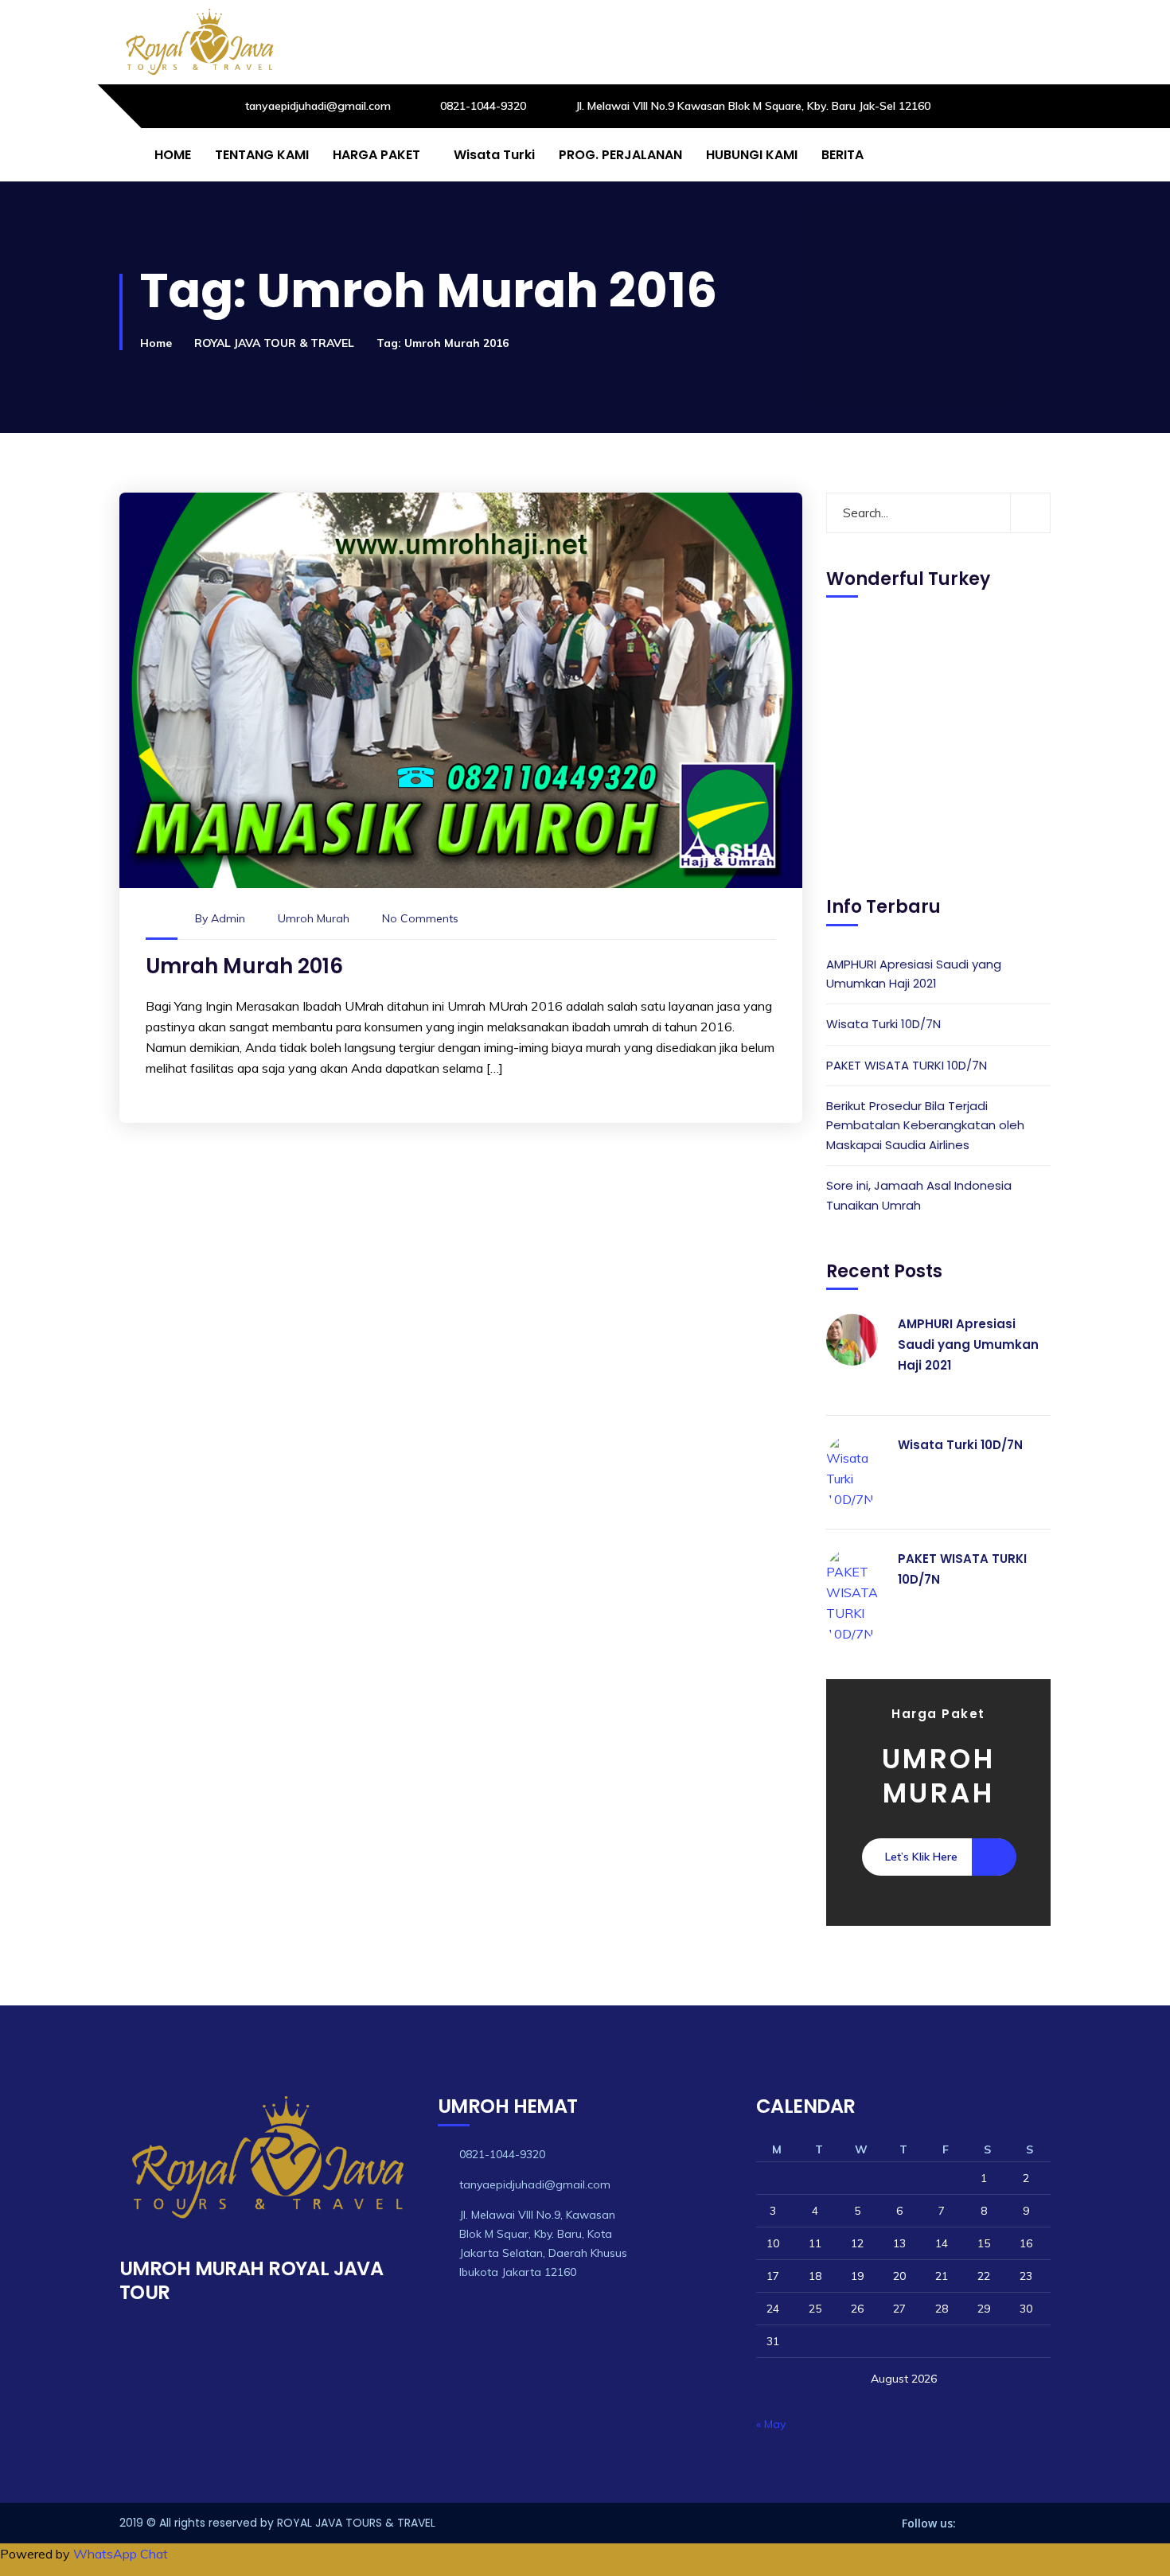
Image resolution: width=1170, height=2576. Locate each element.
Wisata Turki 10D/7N (883, 1024)
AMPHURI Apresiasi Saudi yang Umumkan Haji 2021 (914, 974)
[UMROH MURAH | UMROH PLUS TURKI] (199, 42)
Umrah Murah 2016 (244, 966)
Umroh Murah (314, 918)
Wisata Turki (494, 155)
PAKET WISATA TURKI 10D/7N (907, 1065)
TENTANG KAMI (262, 155)
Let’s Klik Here (921, 1857)
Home (156, 343)
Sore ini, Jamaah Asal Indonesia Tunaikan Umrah (919, 1195)
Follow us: (929, 2523)
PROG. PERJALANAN (620, 155)
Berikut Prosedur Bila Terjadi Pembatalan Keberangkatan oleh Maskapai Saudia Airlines (925, 1125)
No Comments (420, 918)
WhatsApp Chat (121, 2554)
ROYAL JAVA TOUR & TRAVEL (274, 343)
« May (771, 2424)
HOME (173, 155)
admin (228, 918)
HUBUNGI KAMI (752, 155)
